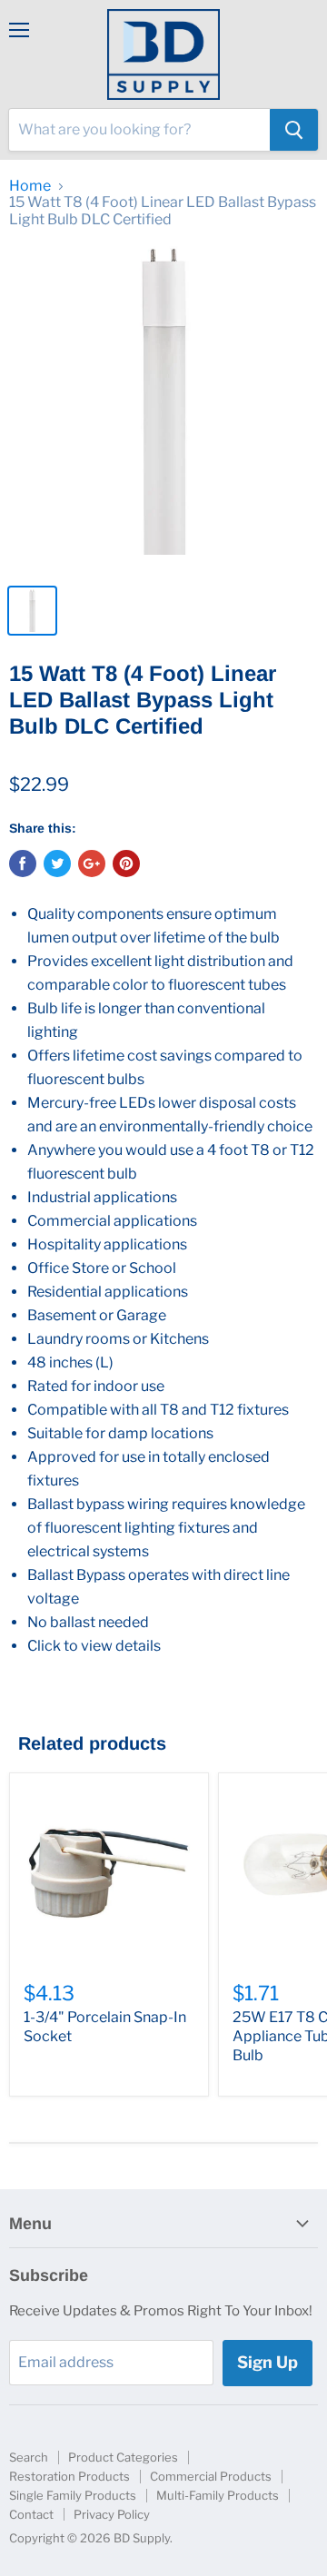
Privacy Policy (112, 2514)
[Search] (294, 130)
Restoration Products (69, 2476)
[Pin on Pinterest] (126, 864)
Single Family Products (73, 2495)
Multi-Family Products (218, 2495)
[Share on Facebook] (23, 864)
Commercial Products (211, 2476)
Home (30, 186)
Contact (31, 2514)
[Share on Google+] (92, 864)
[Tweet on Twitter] (57, 864)
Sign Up (268, 2362)
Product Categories (123, 2457)
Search (29, 2457)
